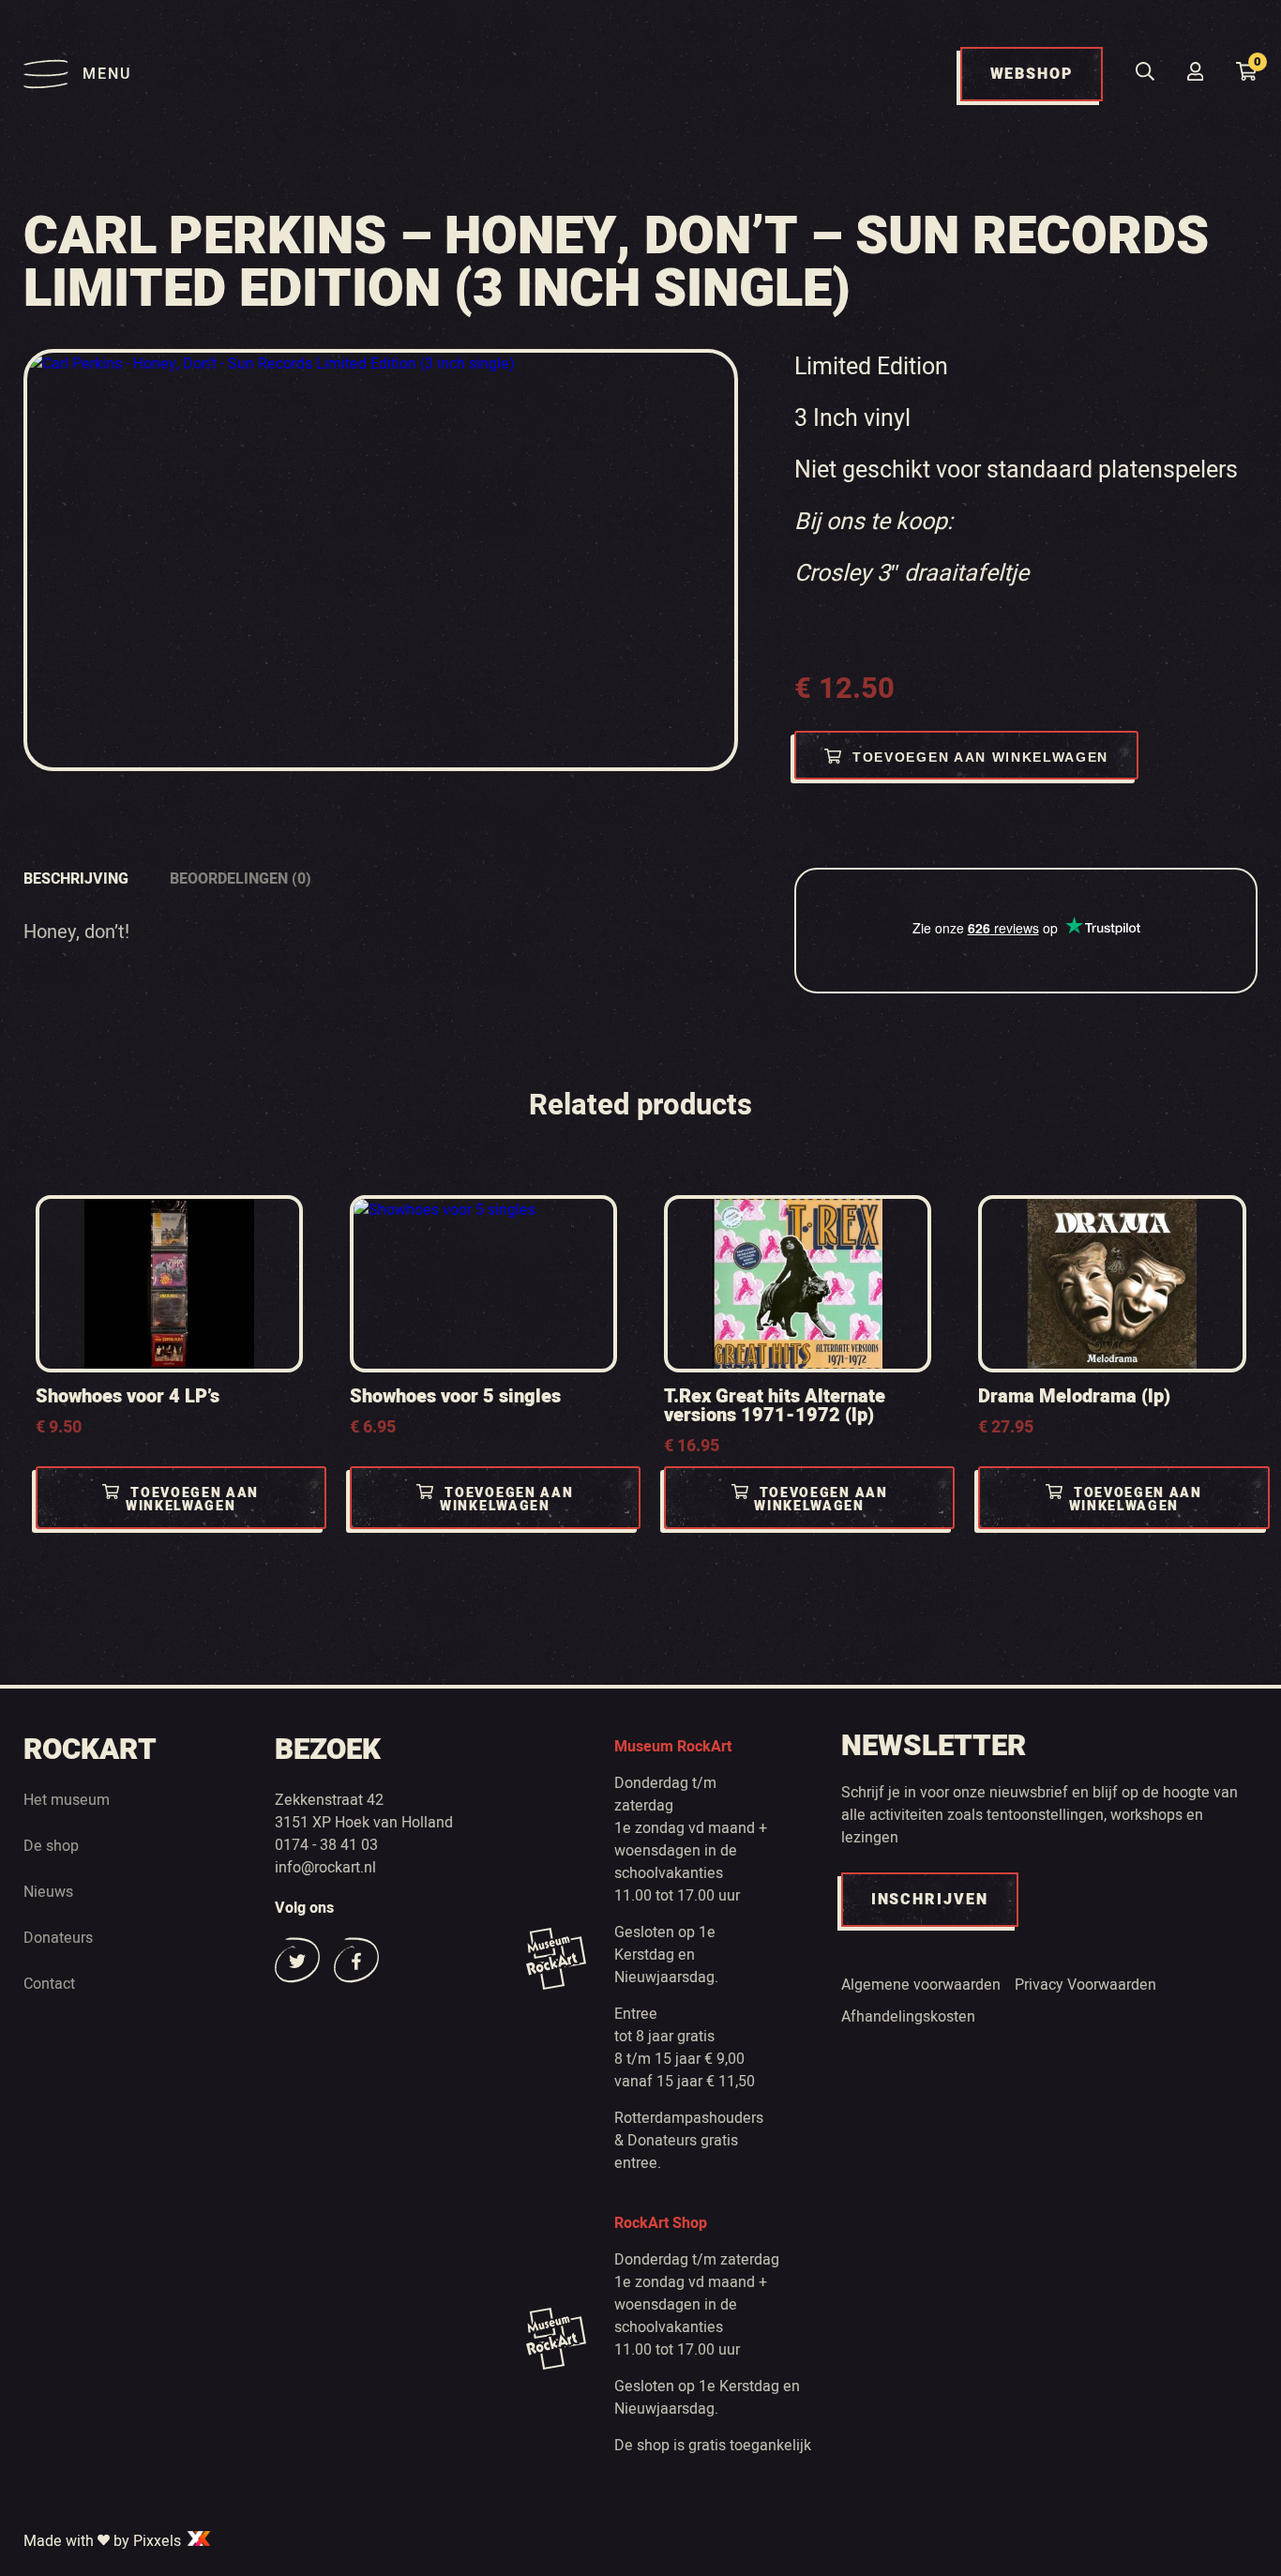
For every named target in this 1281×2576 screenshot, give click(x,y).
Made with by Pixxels (104, 2541)
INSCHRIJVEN (930, 1900)
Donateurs (58, 1938)
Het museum (67, 1800)
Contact (49, 1984)
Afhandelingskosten (908, 2017)
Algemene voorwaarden (921, 1985)
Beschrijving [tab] (76, 879)
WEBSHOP (1032, 74)
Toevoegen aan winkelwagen (980, 757)
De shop (51, 1846)
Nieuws (48, 1892)
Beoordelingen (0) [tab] (241, 879)
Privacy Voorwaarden (1085, 1985)
